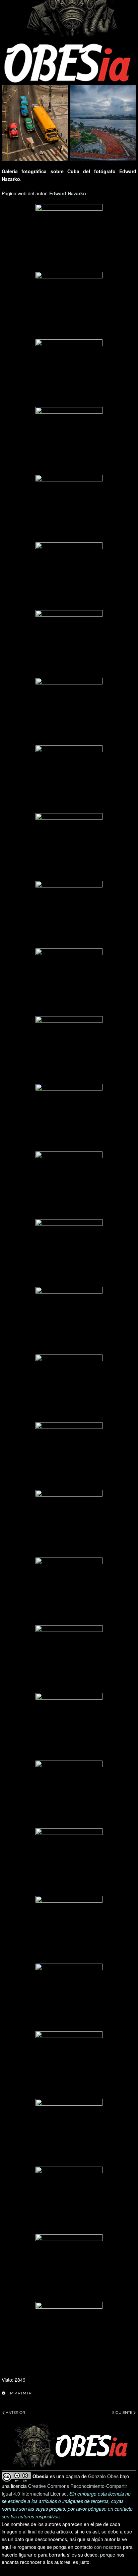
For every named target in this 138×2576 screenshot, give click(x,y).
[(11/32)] (69, 914)
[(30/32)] (69, 2200)
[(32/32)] (69, 2335)
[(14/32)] (69, 1117)
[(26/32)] (69, 1929)
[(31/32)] (69, 2268)
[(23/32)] (69, 1726)
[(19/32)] (69, 1456)
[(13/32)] (69, 1050)
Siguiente (122, 2413)
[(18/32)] (69, 1388)
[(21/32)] (69, 1591)
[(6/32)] (69, 576)
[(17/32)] (69, 1320)
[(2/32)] (69, 305)
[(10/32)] (69, 847)
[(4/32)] (69, 441)
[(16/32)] (69, 1253)
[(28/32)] (69, 2065)
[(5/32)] (69, 508)
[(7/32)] (69, 644)
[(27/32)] (69, 1997)
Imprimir (20, 2393)
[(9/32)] (69, 779)
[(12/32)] (69, 982)
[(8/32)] (69, 711)
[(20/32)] (69, 1523)
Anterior (15, 2413)
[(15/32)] (69, 1185)
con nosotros (108, 2547)
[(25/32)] (69, 1862)
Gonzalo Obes (103, 2476)
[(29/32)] (69, 2132)
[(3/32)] (69, 373)
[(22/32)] (69, 1659)
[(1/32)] (69, 238)
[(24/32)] (69, 1794)
